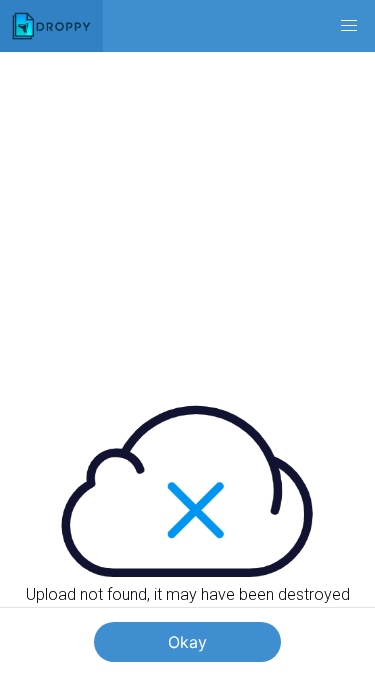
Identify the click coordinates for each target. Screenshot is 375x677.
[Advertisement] (187, 209)
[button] (349, 26)
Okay (187, 642)
